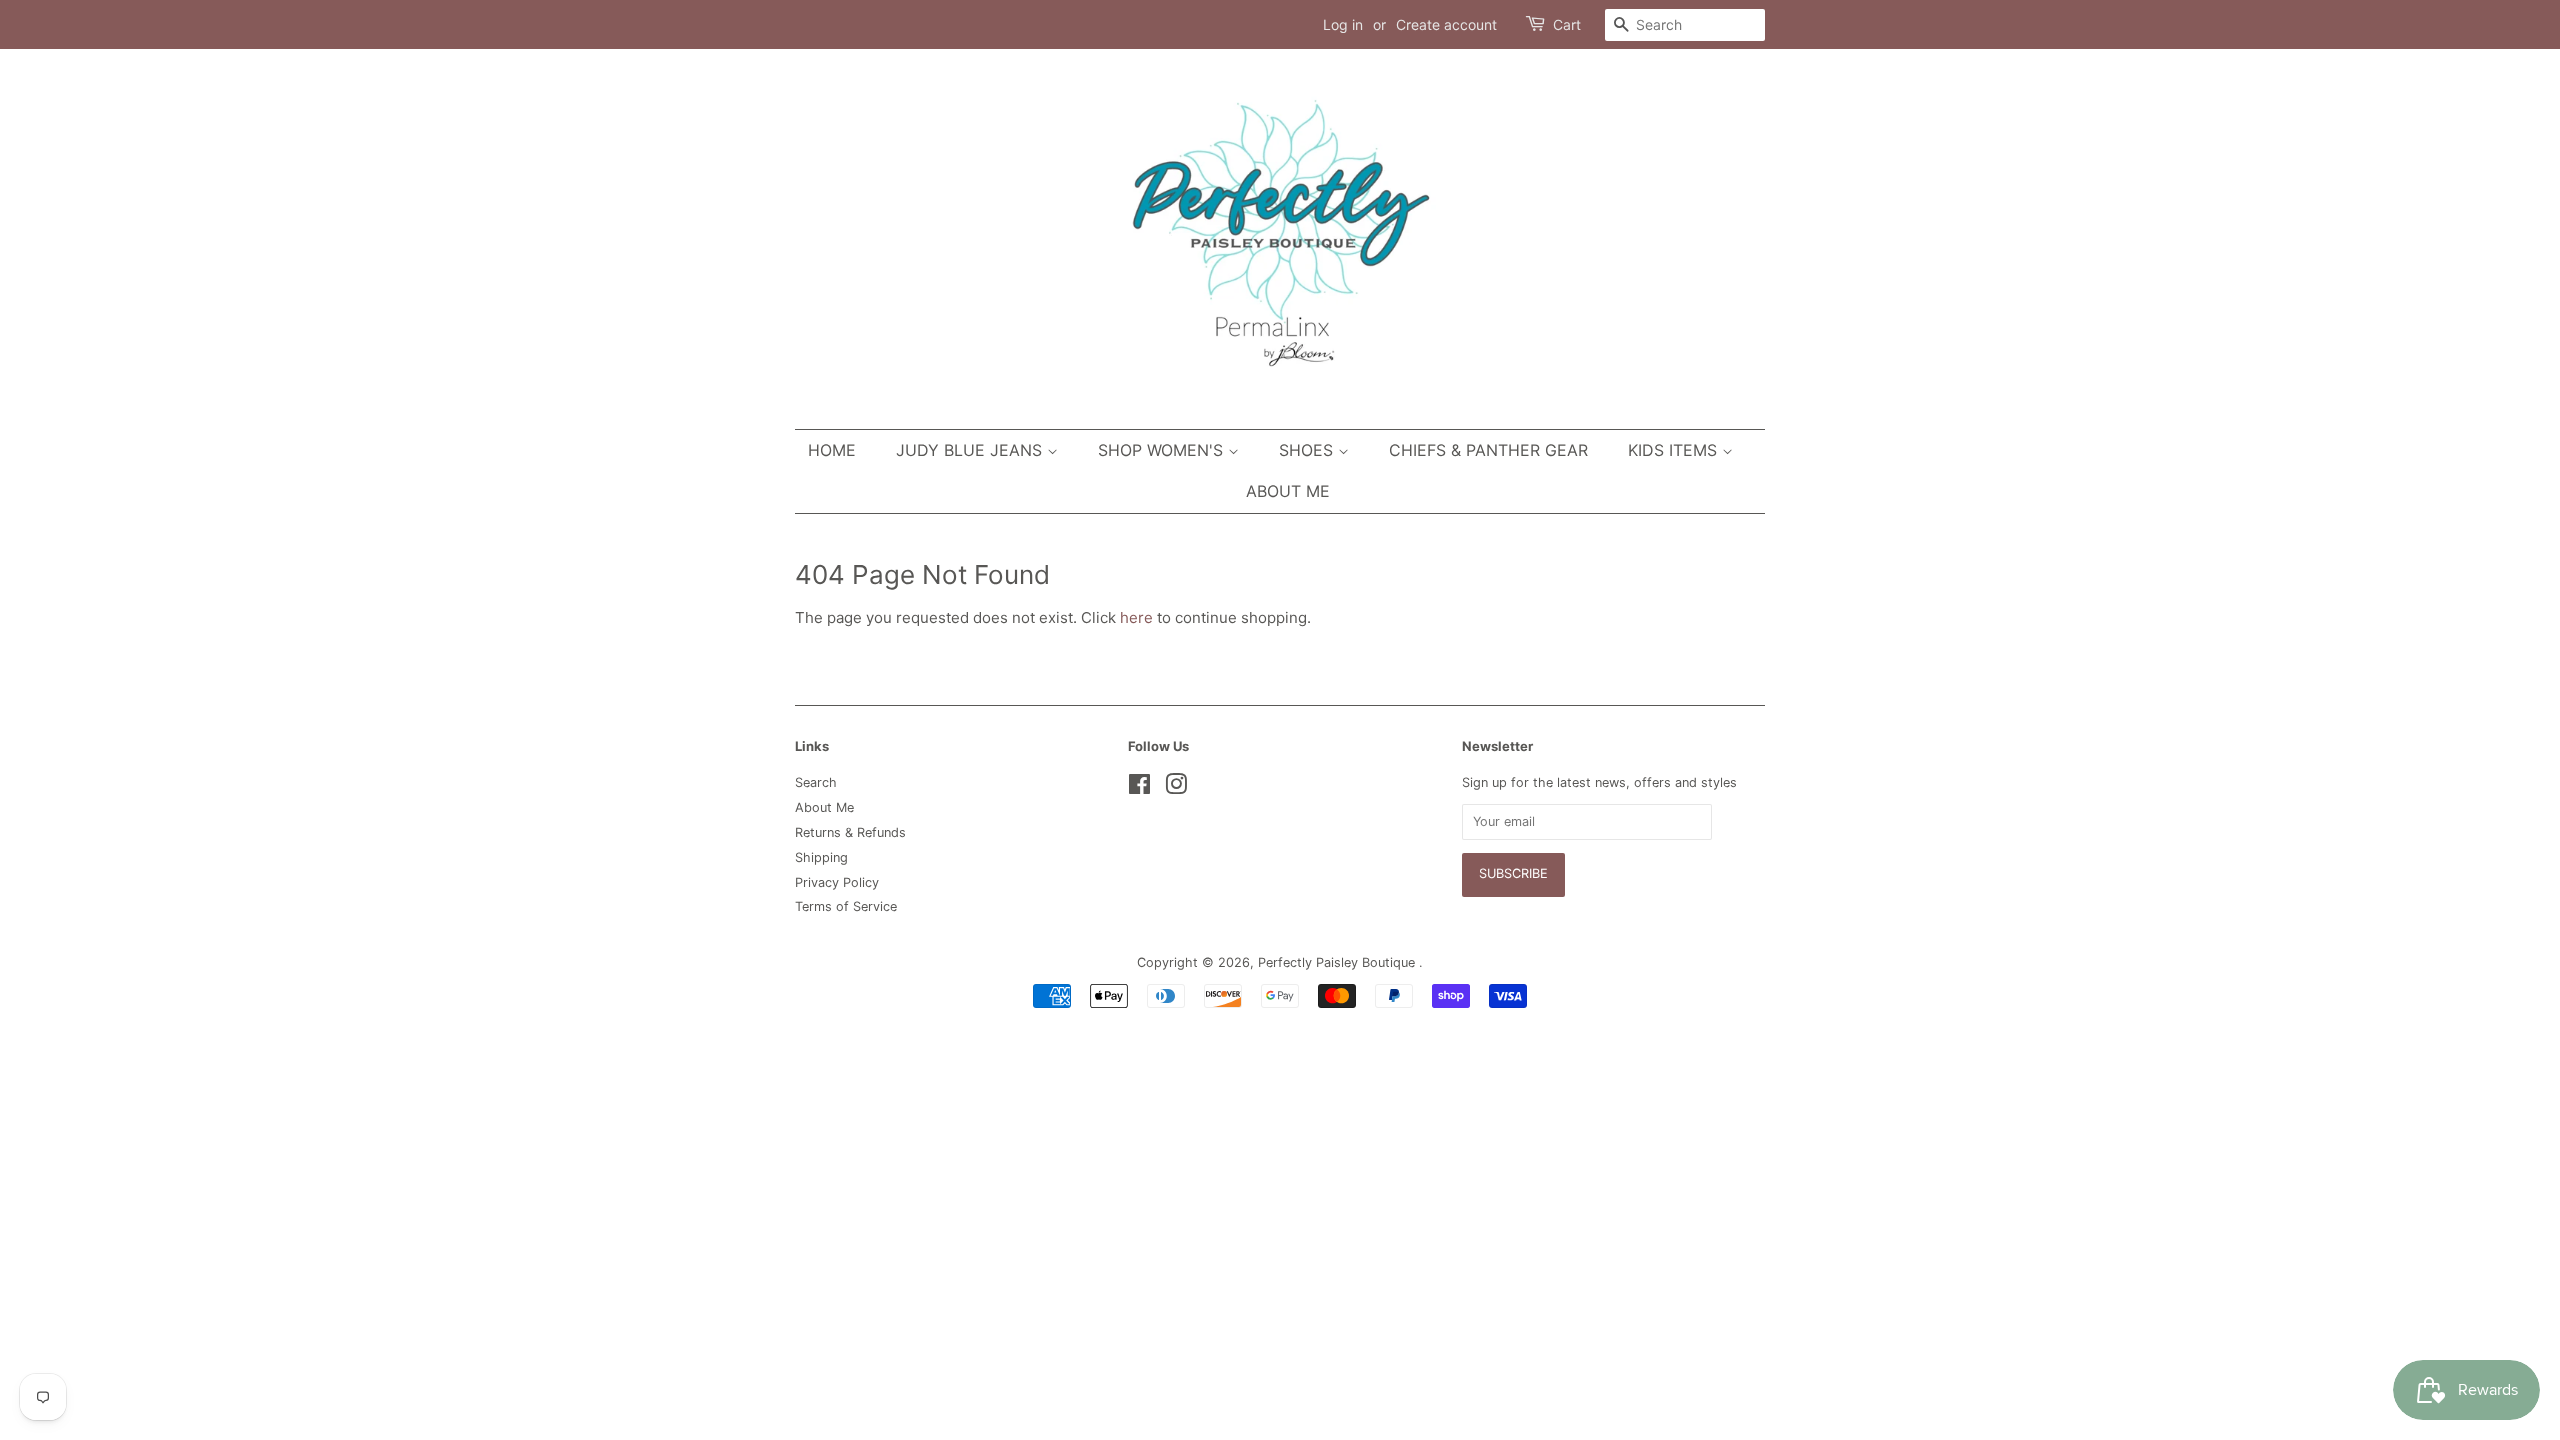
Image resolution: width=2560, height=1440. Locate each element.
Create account (1446, 24)
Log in (1343, 24)
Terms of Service (846, 906)
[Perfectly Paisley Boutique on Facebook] (1139, 788)
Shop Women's (1163, 450)
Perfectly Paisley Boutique (1338, 962)
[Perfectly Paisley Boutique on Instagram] (1176, 788)
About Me (1288, 491)
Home (832, 450)
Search (816, 782)
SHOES (1308, 450)
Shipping (821, 857)
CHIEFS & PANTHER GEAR (1488, 450)
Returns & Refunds (850, 832)
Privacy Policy (837, 882)
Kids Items (1675, 450)
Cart (1567, 24)
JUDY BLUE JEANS (971, 450)
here (1136, 617)
